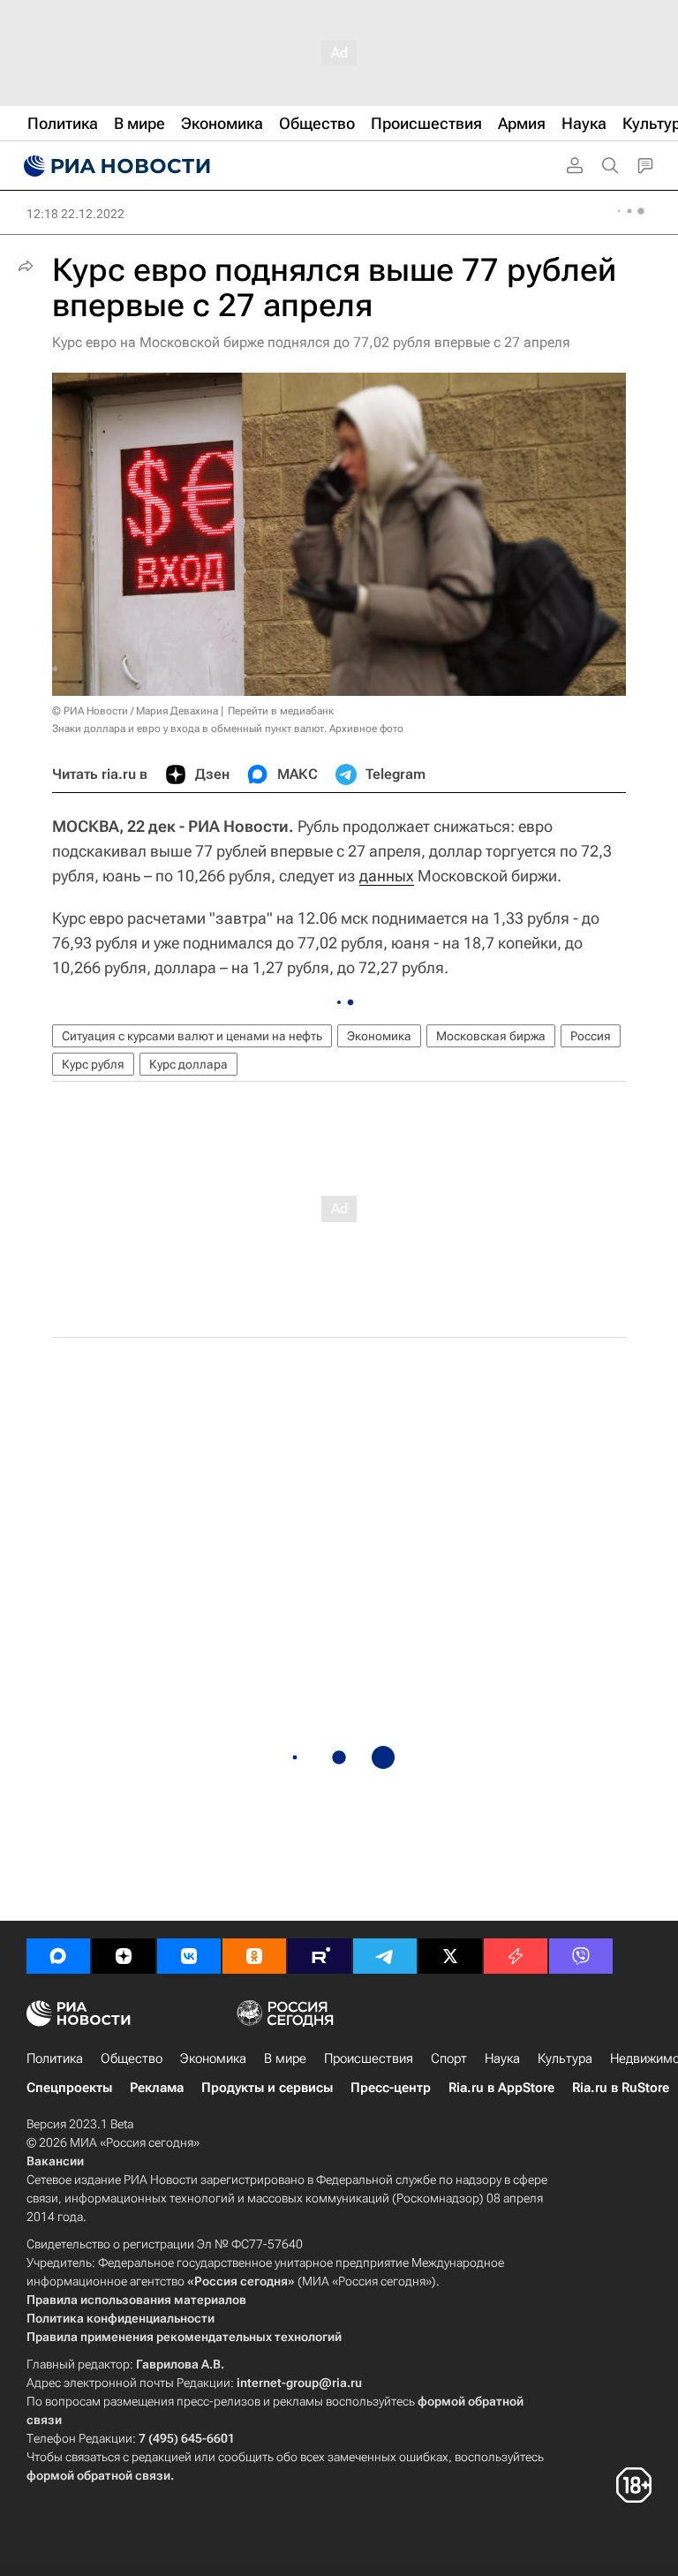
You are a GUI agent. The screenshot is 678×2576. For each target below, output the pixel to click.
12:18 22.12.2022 (75, 214)
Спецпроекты (69, 2088)
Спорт (449, 2059)
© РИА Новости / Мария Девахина (135, 711)
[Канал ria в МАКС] (58, 1956)
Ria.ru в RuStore (621, 2088)
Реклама (157, 2088)
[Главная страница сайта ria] (115, 166)
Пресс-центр (391, 2088)
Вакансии (55, 2161)
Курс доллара (188, 1064)
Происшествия (369, 2059)
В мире (285, 2059)
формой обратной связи (98, 2475)
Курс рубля (93, 1064)
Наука (502, 2059)
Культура (565, 2059)
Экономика (379, 1036)
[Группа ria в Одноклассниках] (254, 1956)
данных (387, 876)
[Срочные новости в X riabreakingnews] (516, 1956)
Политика (55, 2059)
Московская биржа (491, 1036)
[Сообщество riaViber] (581, 1956)
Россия (591, 1036)
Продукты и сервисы (267, 2088)
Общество (132, 2059)
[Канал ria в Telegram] (385, 1956)
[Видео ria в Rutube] (320, 1956)
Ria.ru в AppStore (501, 2088)
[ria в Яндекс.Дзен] (124, 1956)
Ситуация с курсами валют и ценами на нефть (192, 1036)
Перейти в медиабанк (281, 711)
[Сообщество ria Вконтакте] (189, 1956)
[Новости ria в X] (450, 1956)
